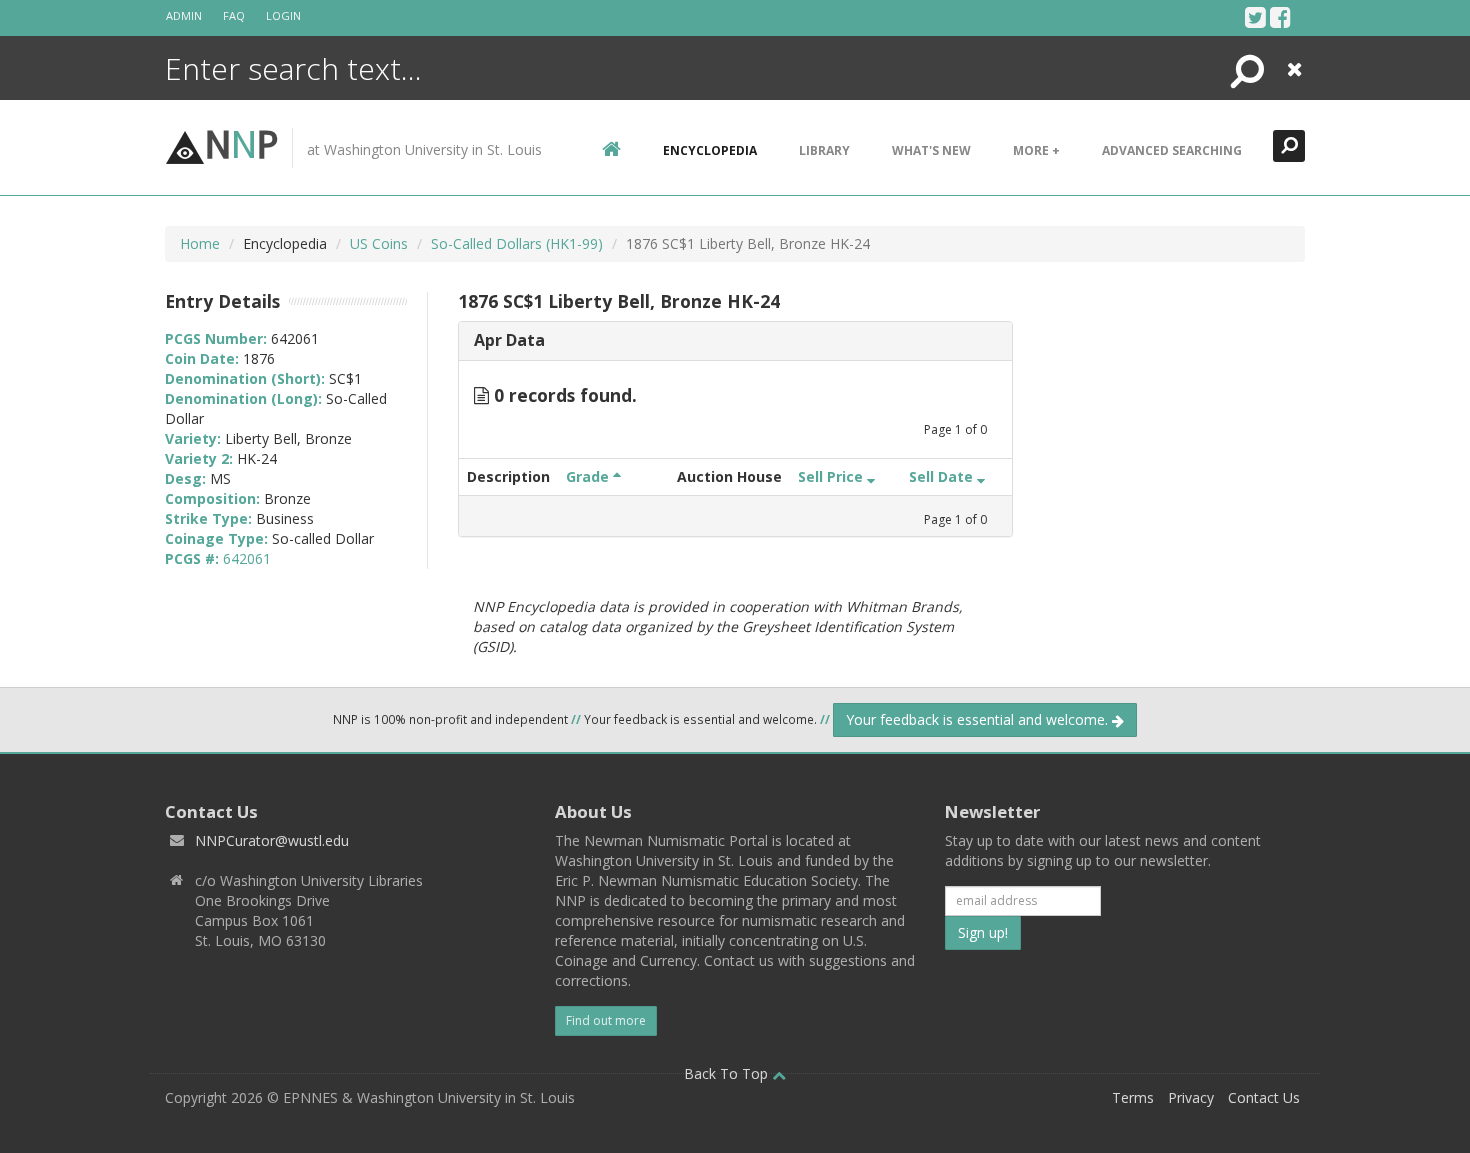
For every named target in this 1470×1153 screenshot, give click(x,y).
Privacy (1191, 1097)
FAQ (234, 15)
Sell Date (943, 476)
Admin (184, 15)
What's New (931, 150)
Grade (589, 476)
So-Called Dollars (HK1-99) (517, 243)
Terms (1133, 1097)
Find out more (606, 1020)
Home (200, 243)
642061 (247, 558)
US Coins (379, 243)
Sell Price (832, 476)
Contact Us (1264, 1097)
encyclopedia (710, 150)
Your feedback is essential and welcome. (979, 719)
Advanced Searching (1172, 150)
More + (1036, 150)
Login (283, 15)
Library (824, 150)
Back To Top (728, 1073)
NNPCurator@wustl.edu (272, 840)
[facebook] (1280, 17)
